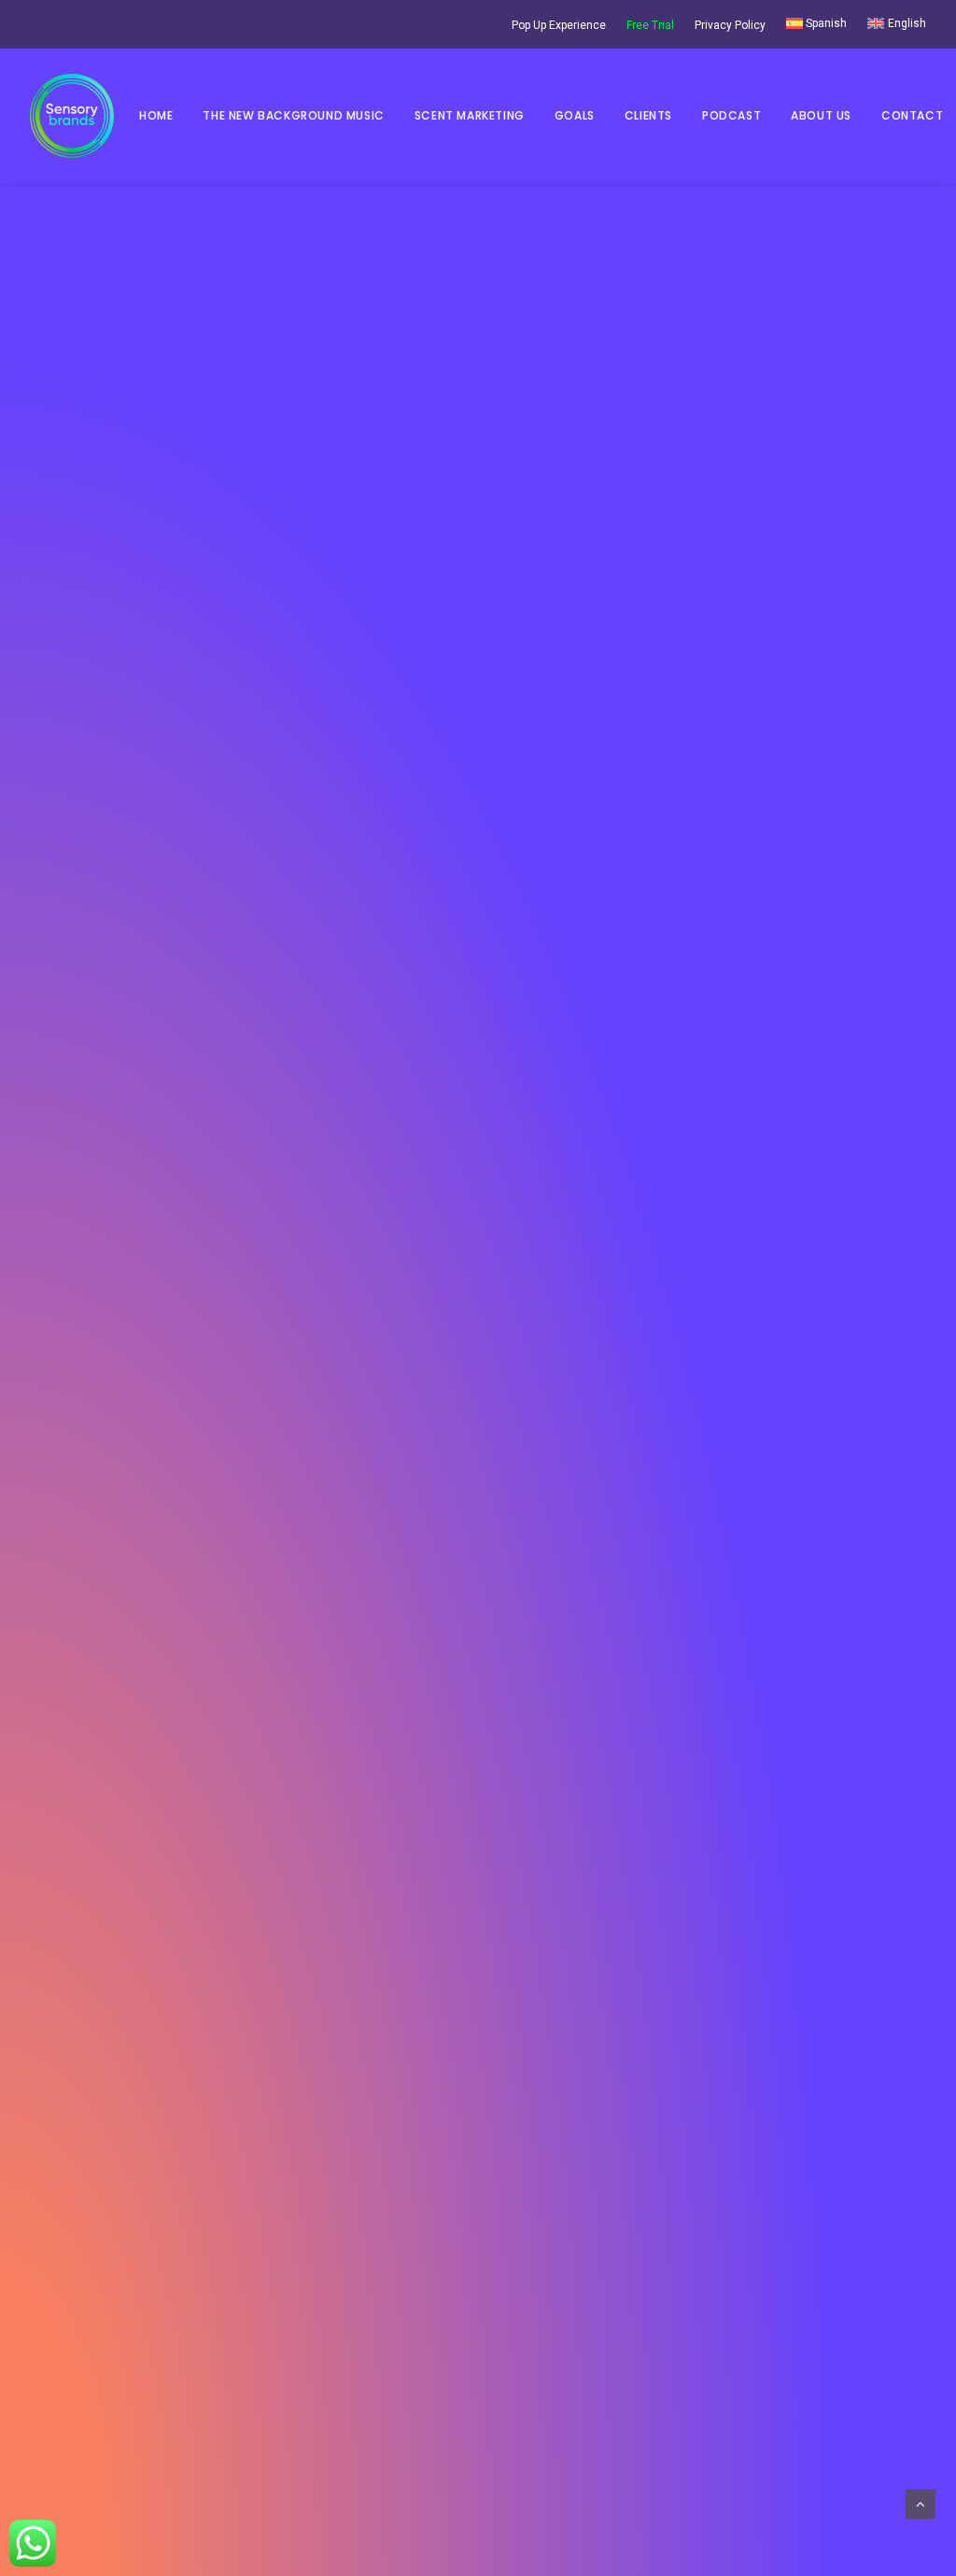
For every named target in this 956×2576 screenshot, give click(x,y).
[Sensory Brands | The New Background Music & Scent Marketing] (72, 116)
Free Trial (650, 25)
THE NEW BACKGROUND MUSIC (293, 115)
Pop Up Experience (559, 25)
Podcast (731, 115)
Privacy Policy (730, 25)
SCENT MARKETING (470, 115)
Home (156, 115)
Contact (912, 115)
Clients (648, 115)
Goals (575, 115)
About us (821, 115)
